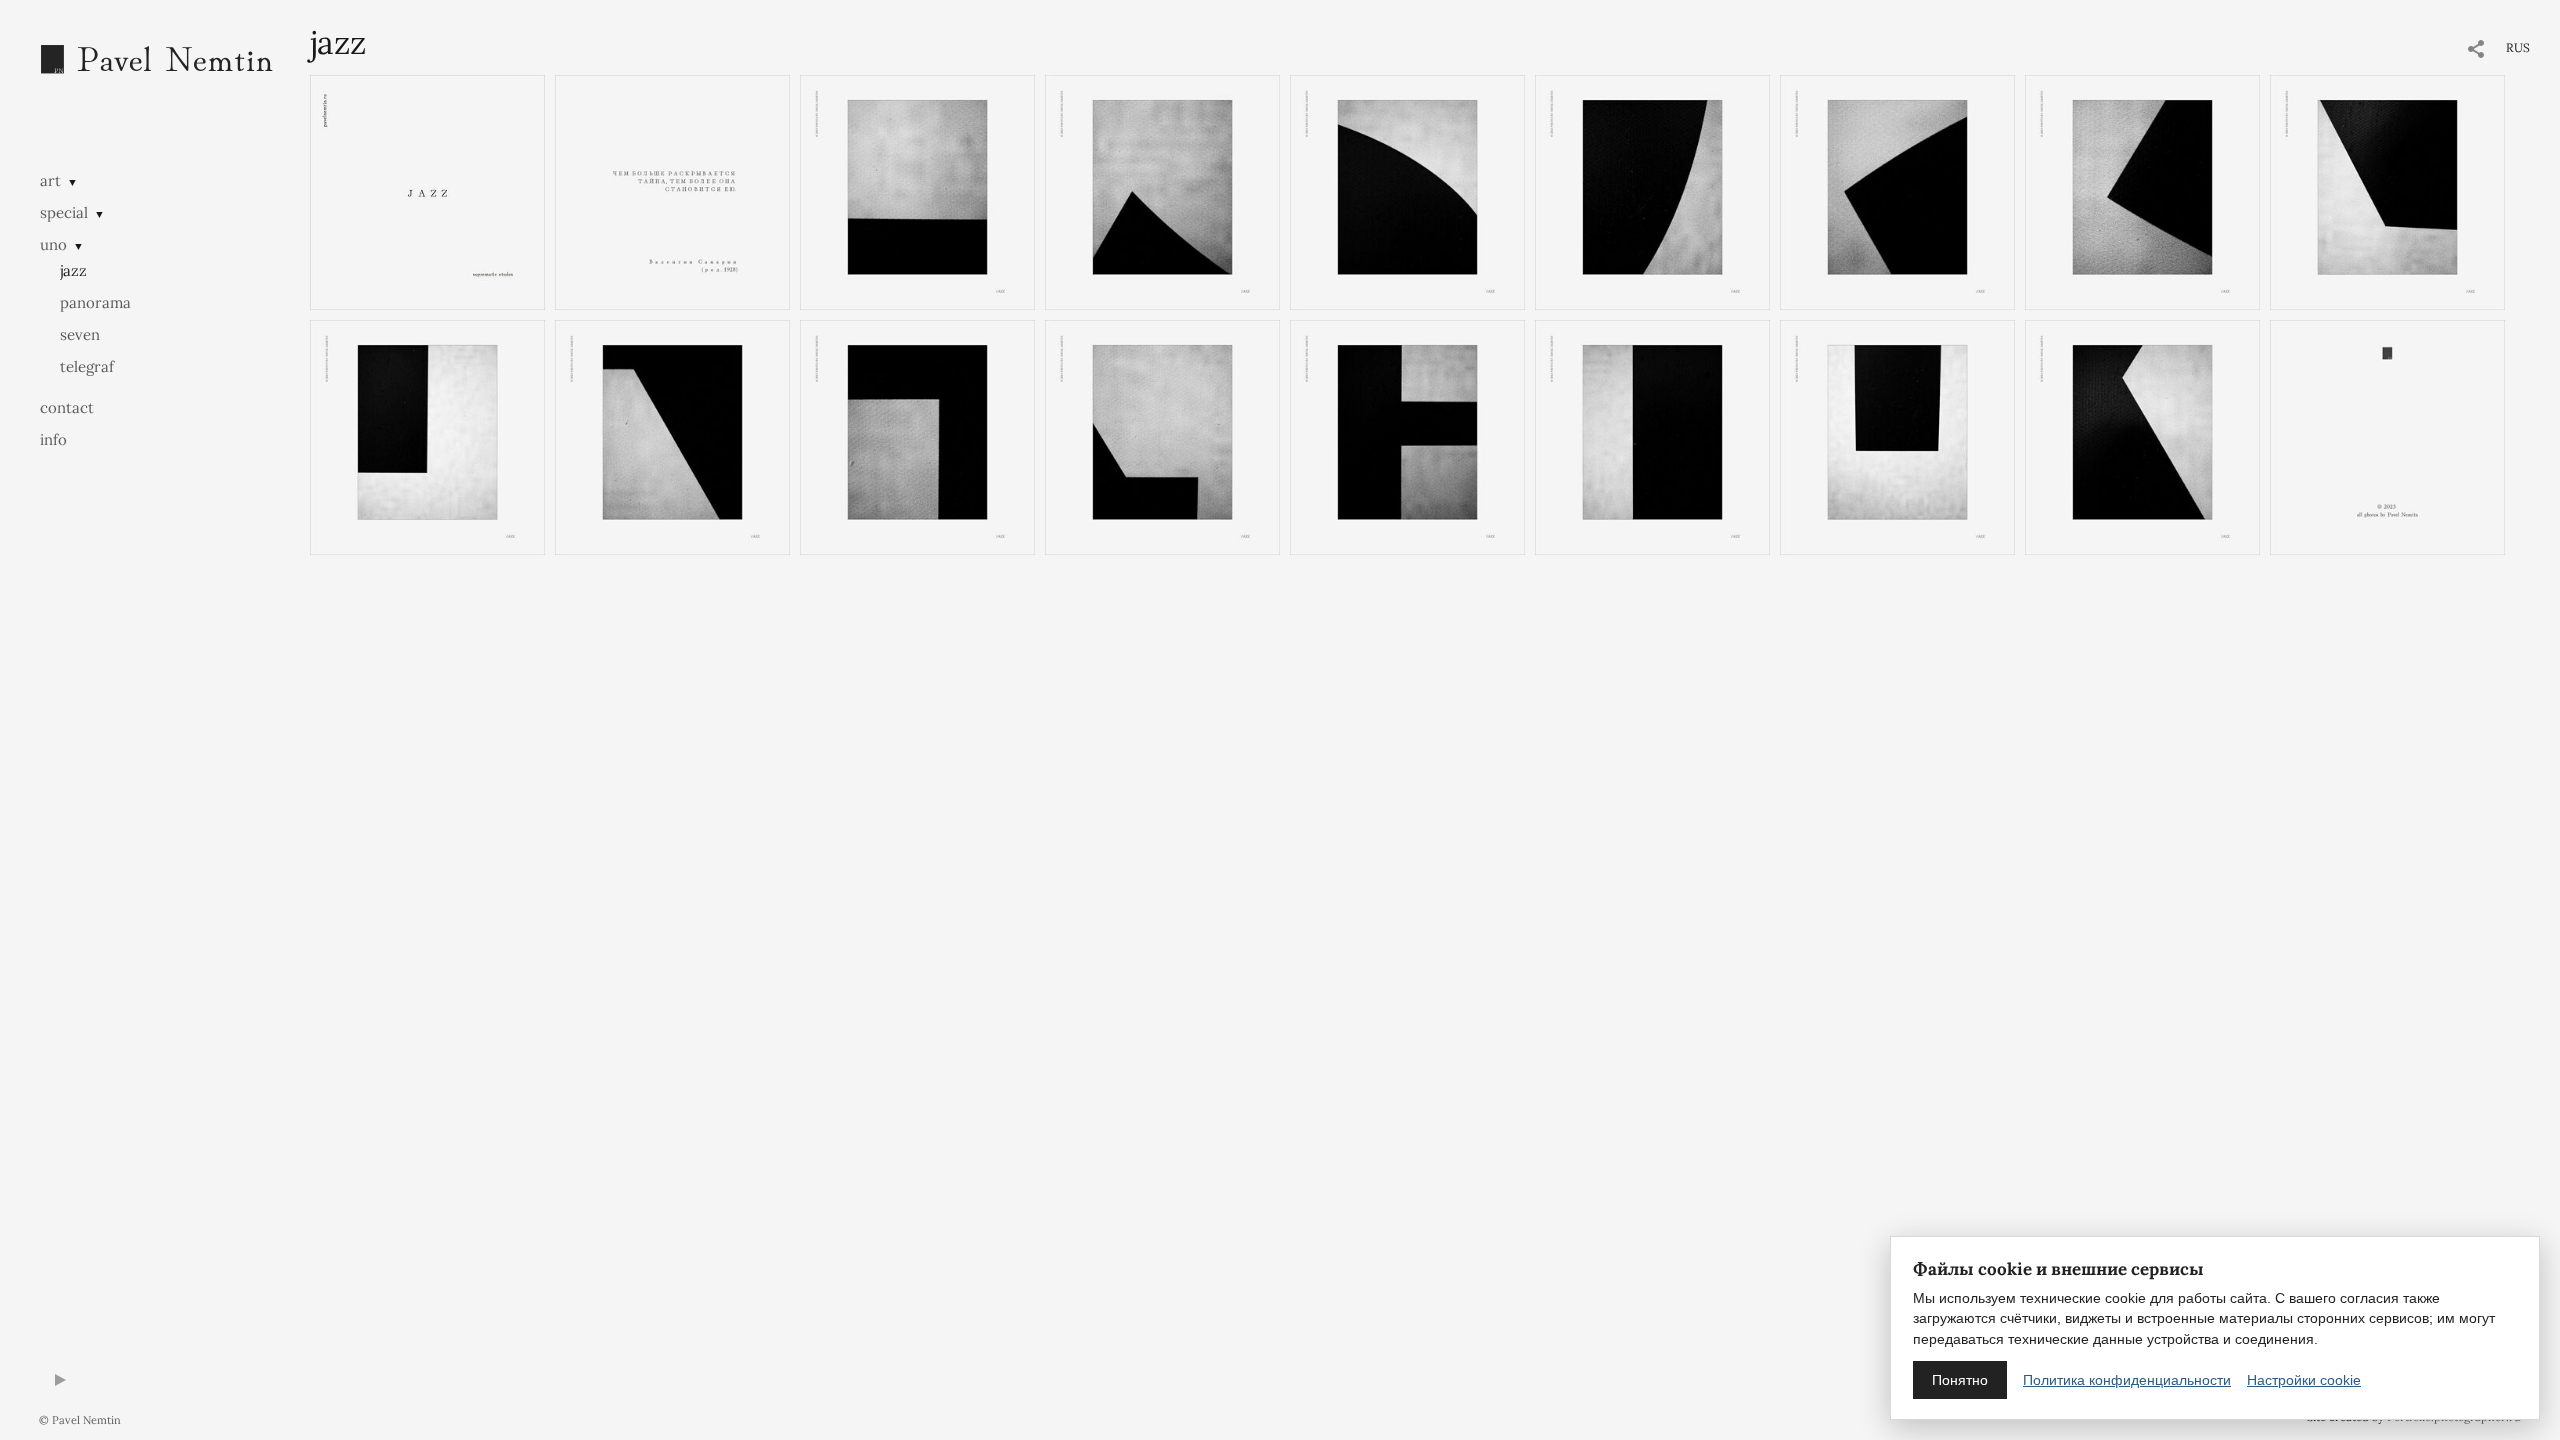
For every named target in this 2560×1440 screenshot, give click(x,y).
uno (53, 244)
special (64, 212)
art (50, 180)
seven (80, 334)
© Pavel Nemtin (80, 1420)
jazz (73, 270)
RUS (2518, 47)
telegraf (87, 366)
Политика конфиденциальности (2127, 1380)
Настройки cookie (2304, 1380)
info (53, 439)
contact (67, 407)
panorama (95, 302)
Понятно (1960, 1380)
